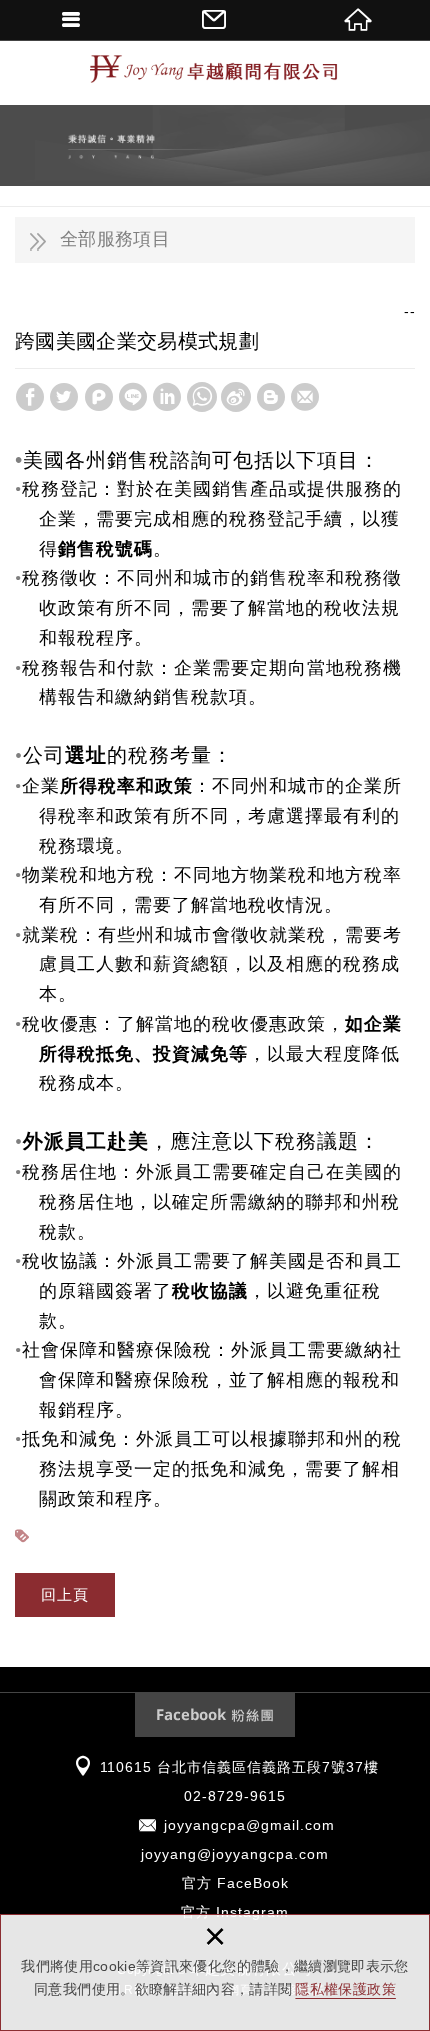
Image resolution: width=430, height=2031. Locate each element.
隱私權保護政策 (345, 1989)
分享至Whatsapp (202, 397)
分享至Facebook (30, 397)
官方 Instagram (235, 1912)
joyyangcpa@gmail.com (249, 1825)
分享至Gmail (305, 397)
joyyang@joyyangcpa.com (235, 1854)
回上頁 (65, 1594)
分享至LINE (133, 397)
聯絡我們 (214, 20)
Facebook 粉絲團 (215, 1714)
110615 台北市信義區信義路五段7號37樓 (239, 1767)
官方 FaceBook (235, 1883)
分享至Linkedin (167, 397)
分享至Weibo (236, 397)
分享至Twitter (64, 397)
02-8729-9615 (235, 1796)
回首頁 (358, 20)
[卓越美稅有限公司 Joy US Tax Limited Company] (215, 70)
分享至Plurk (99, 397)
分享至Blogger (271, 397)
